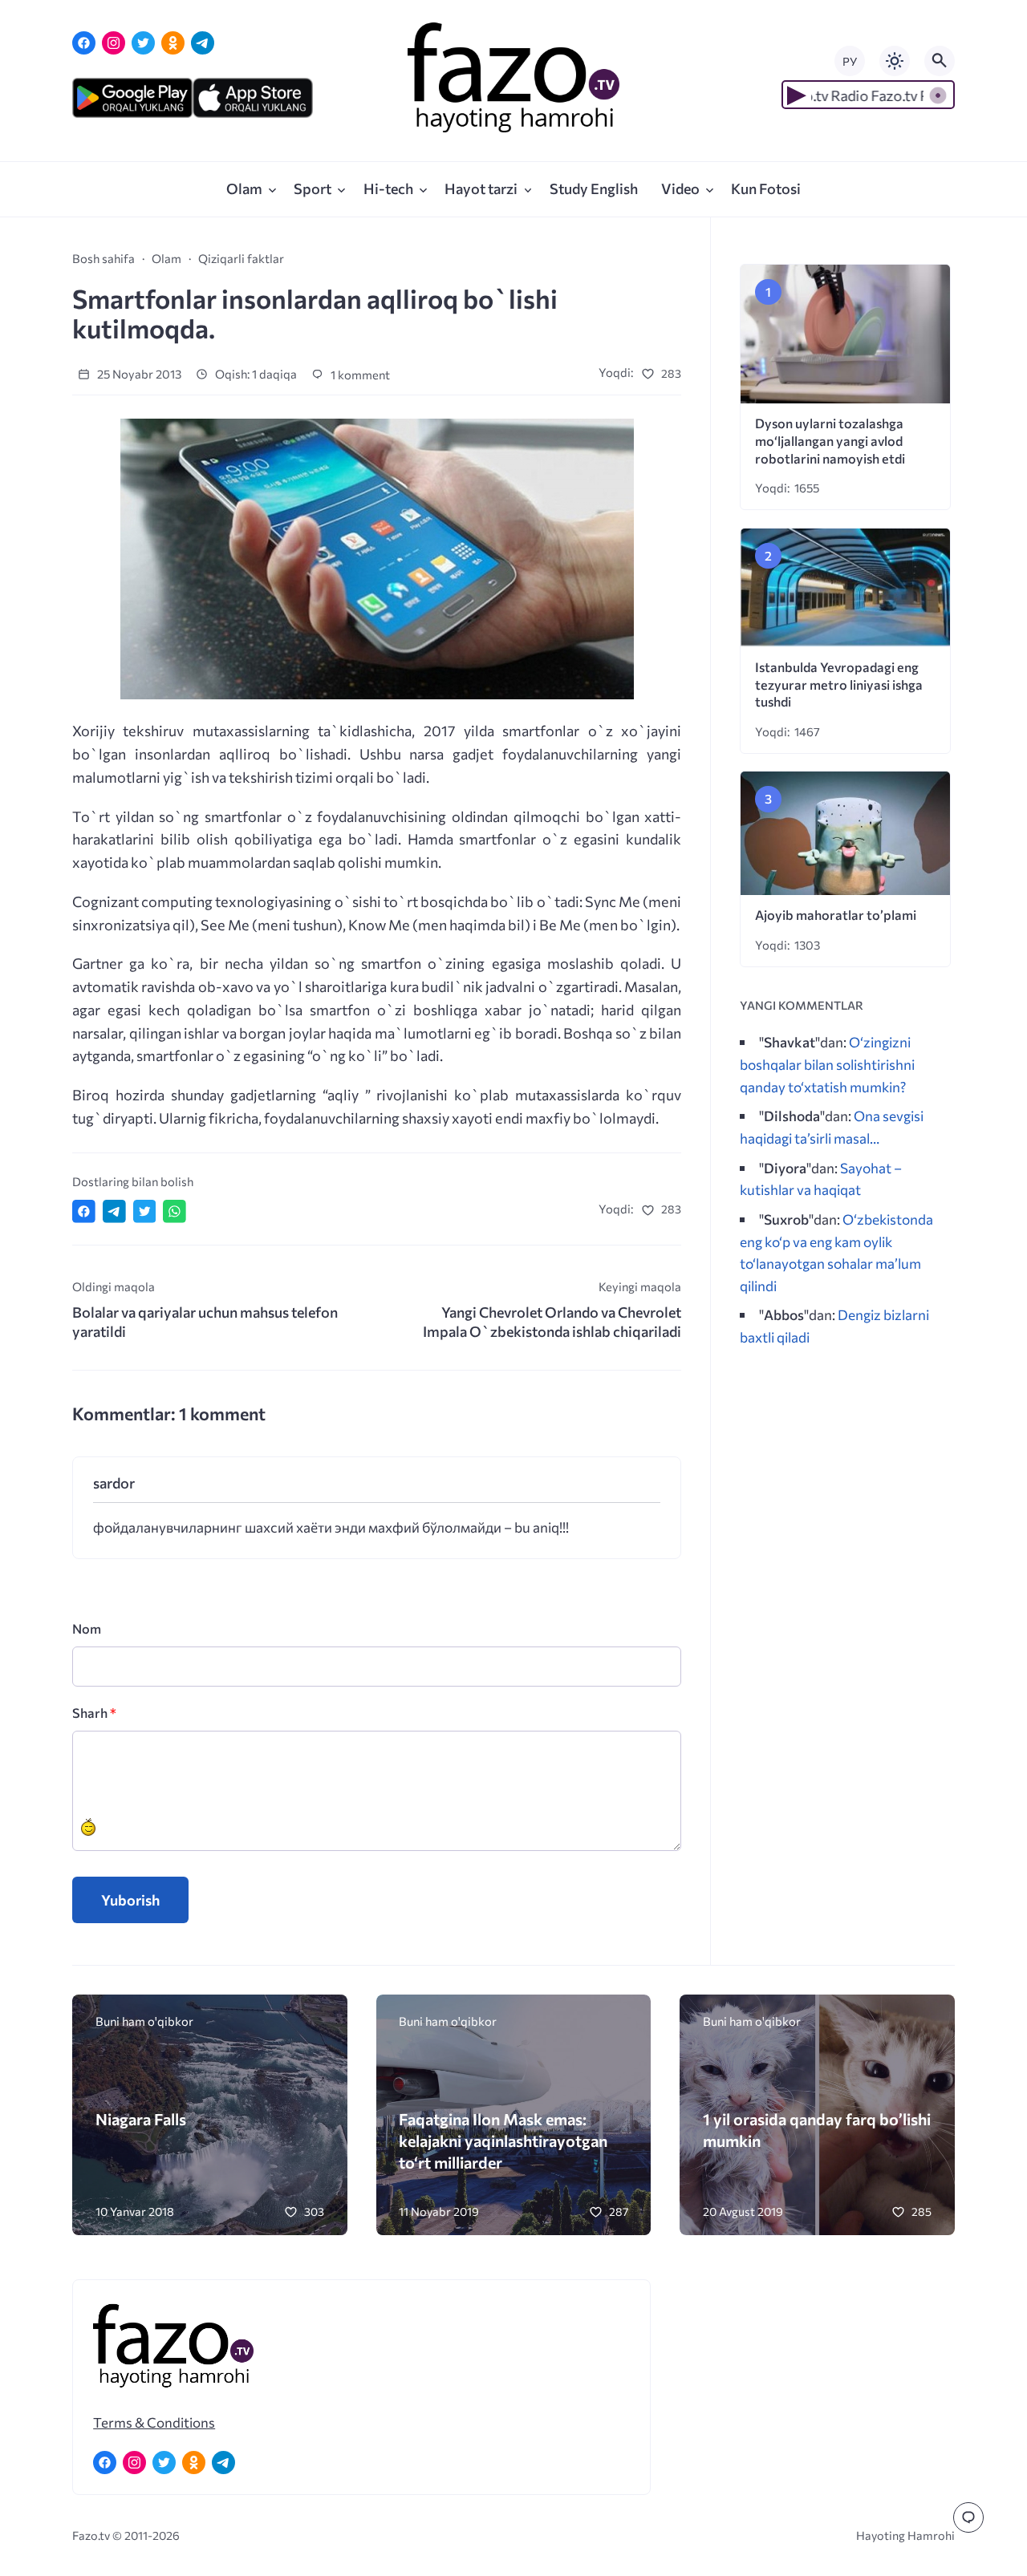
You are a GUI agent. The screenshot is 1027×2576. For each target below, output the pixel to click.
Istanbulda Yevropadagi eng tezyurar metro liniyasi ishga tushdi (839, 685)
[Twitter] (143, 43)
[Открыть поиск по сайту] (940, 61)
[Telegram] (203, 43)
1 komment (359, 375)
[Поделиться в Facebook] (84, 1211)
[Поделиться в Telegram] (114, 1211)
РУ (850, 61)
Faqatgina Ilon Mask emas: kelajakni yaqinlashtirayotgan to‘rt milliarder (503, 2140)
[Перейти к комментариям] (968, 2517)
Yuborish (130, 1900)
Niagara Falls (141, 2119)
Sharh (94, 1713)
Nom (87, 1628)
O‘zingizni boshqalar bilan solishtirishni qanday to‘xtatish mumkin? (827, 1064)
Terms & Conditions (154, 2422)
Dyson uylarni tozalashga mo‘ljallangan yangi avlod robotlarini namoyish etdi (830, 441)
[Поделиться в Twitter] (145, 1211)
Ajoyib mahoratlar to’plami (836, 915)
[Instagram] (114, 43)
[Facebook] (84, 43)
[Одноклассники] (173, 43)
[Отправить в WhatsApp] (175, 1211)
